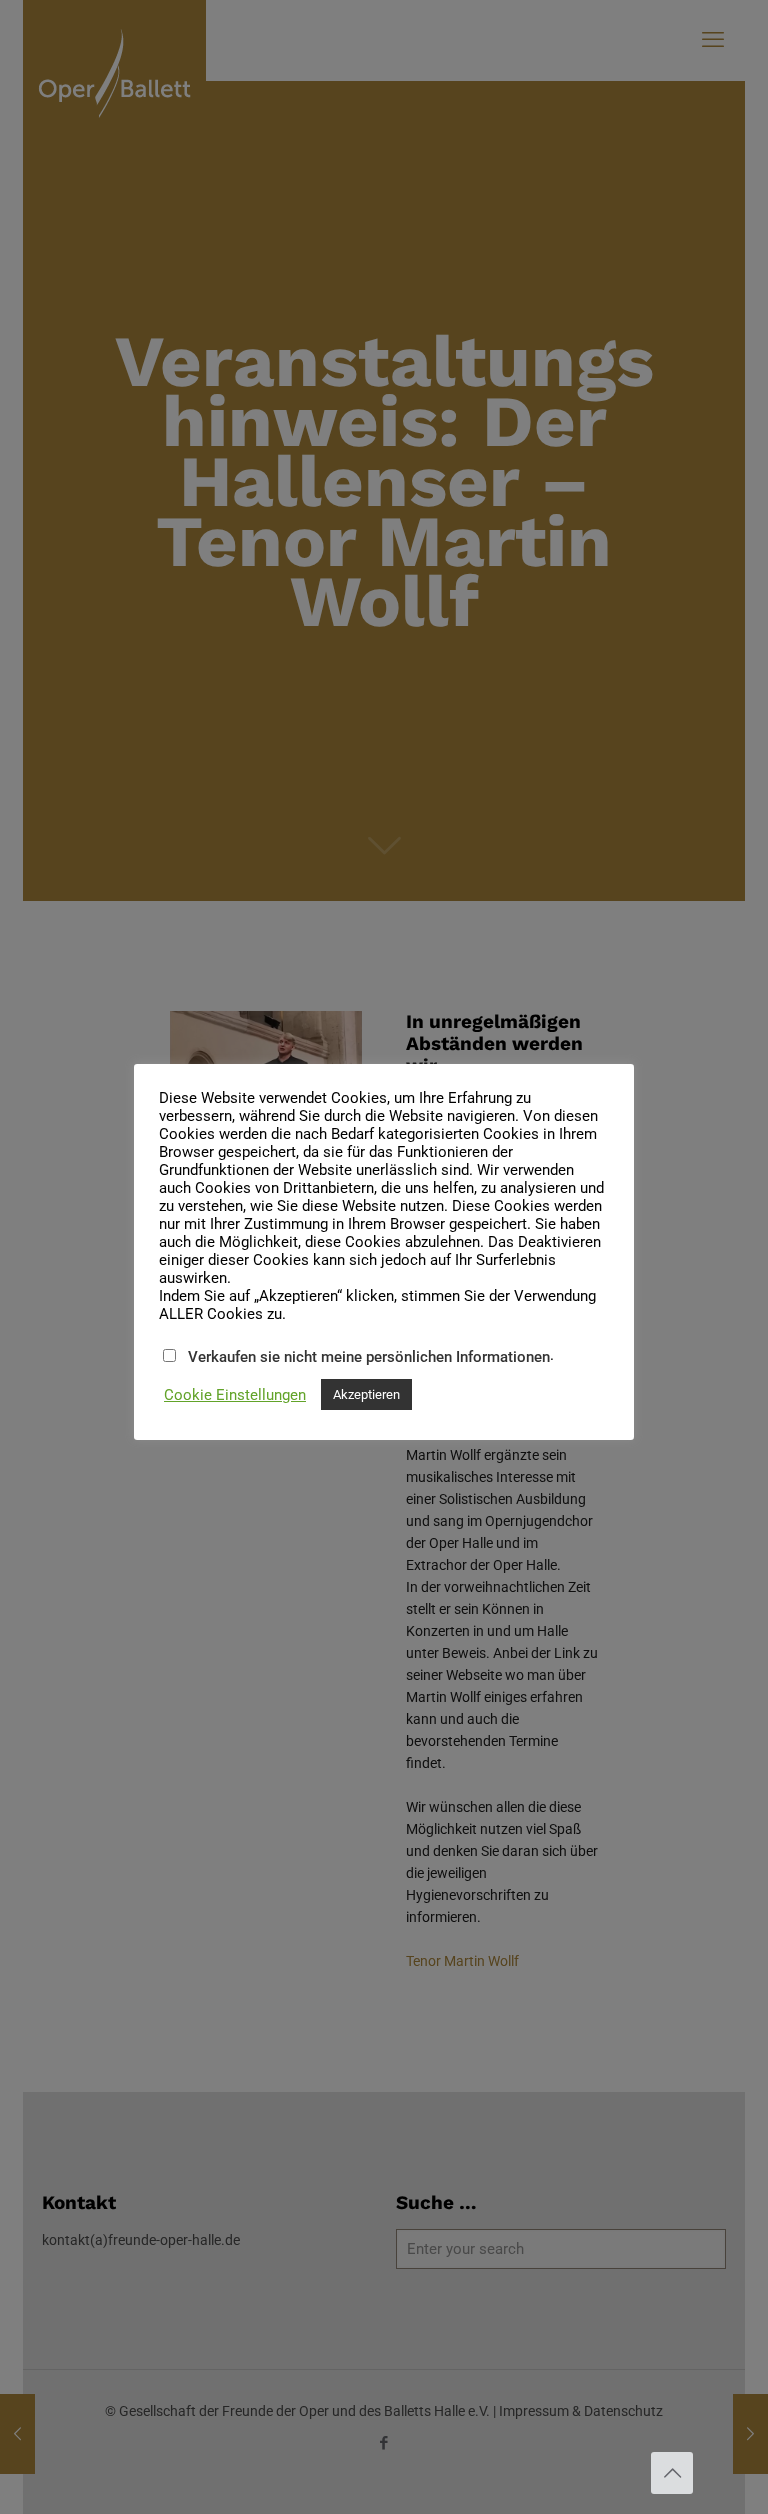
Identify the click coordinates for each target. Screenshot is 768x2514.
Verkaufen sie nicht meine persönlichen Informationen (369, 1357)
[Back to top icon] (672, 2473)
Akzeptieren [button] (366, 1394)
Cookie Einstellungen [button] (235, 1395)
